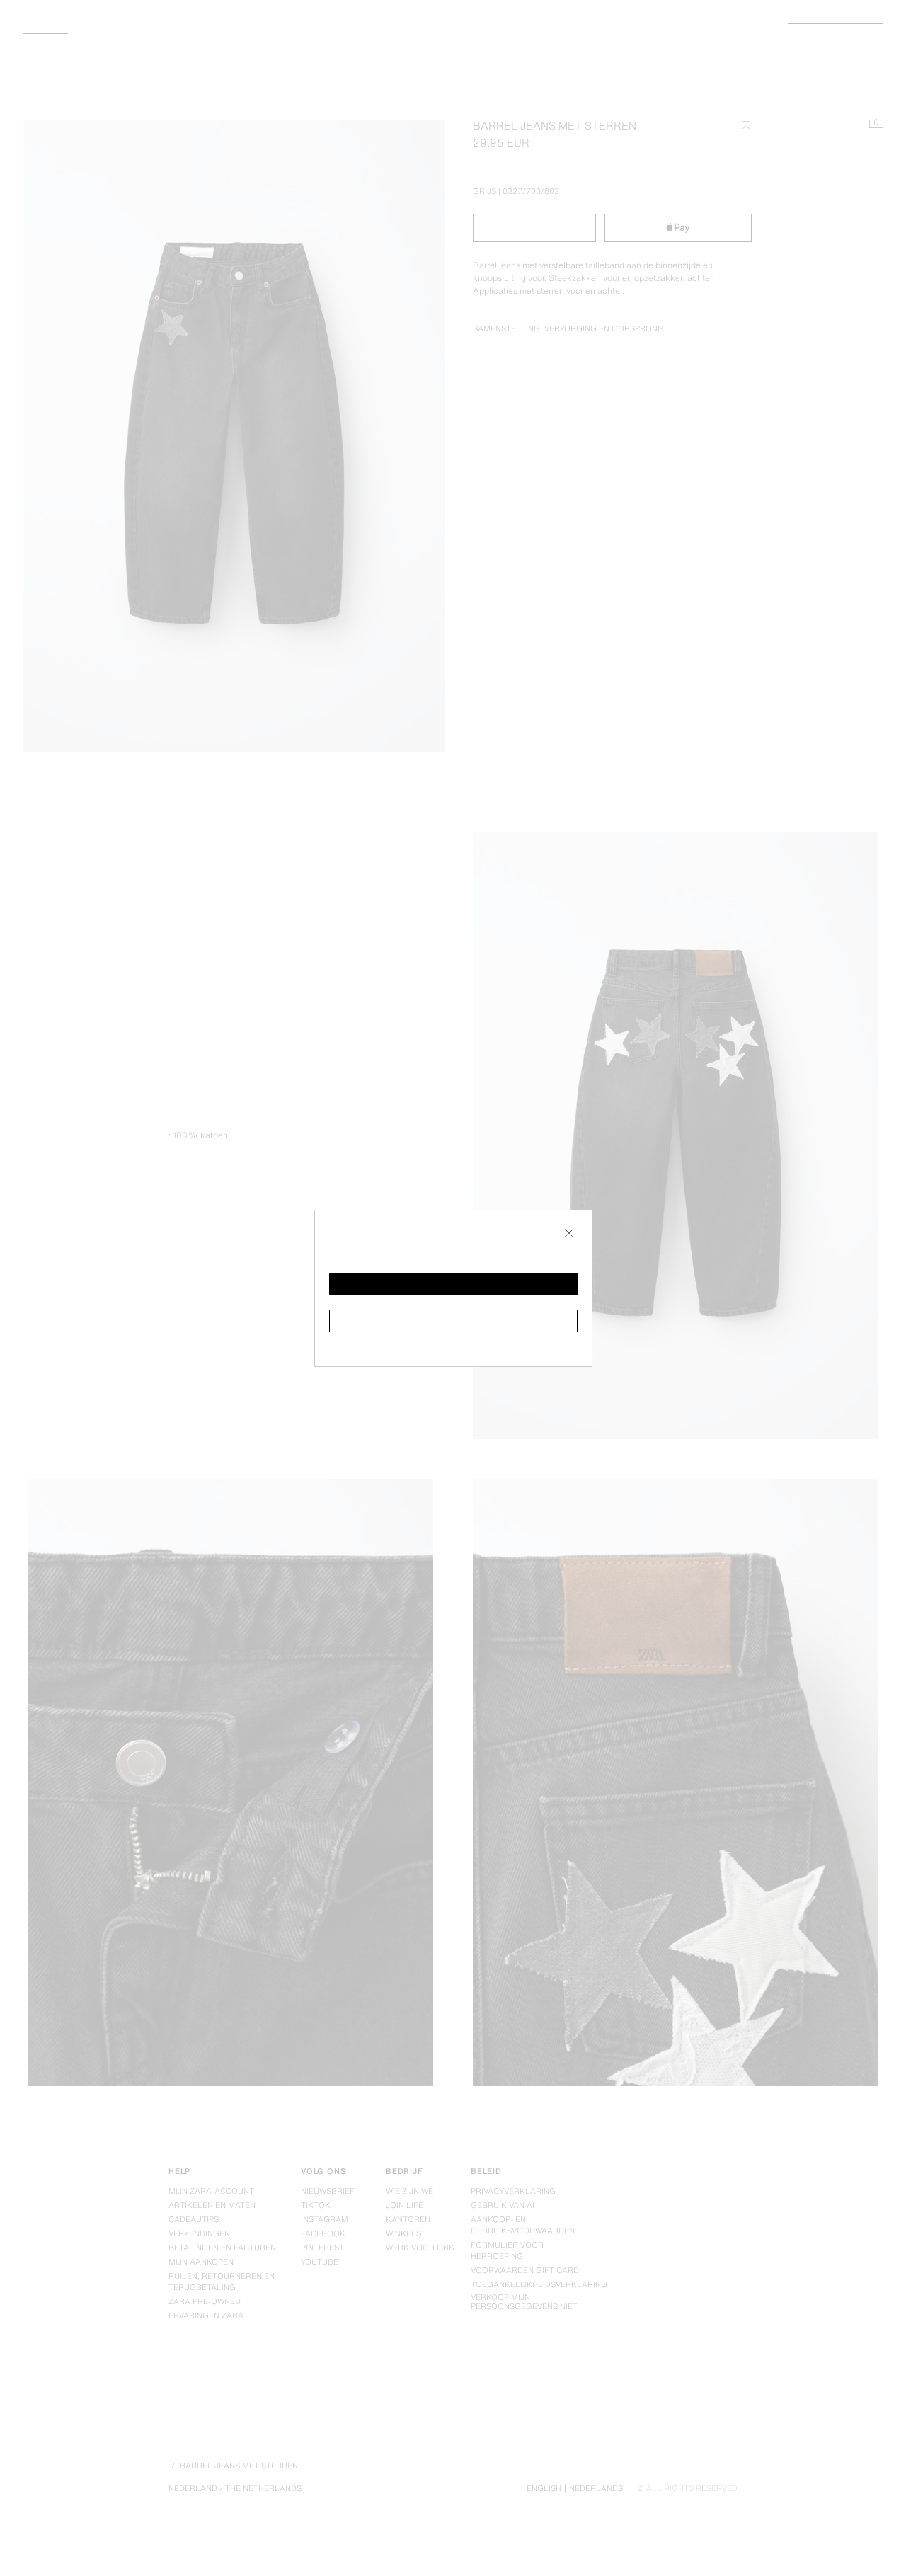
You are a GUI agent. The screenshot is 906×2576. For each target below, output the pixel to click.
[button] (453, 1284)
